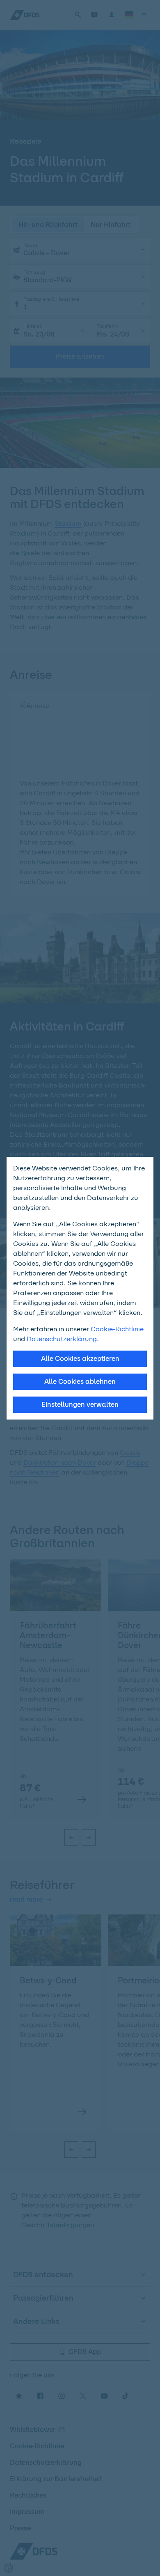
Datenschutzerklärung (62, 1339)
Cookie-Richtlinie (117, 1329)
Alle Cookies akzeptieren (80, 1359)
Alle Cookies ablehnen (80, 1382)
